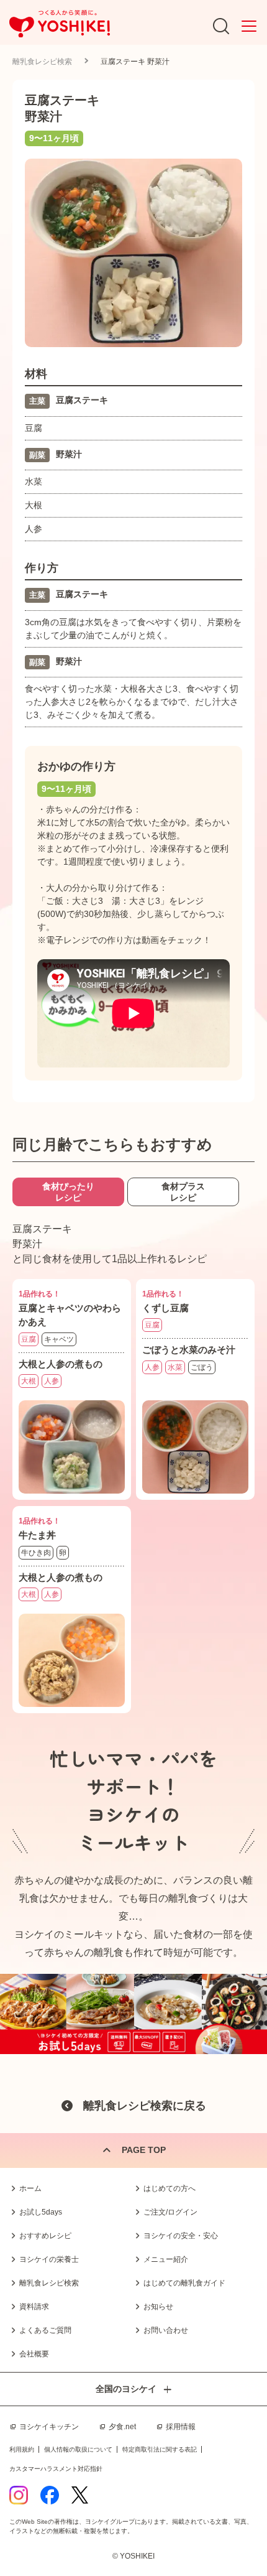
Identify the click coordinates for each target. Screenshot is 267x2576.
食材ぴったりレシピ (68, 1192)
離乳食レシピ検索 (42, 62)
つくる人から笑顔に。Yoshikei (60, 24)
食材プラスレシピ (183, 1192)
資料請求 (34, 2307)
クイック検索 (239, 2538)
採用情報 (181, 2427)
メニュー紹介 (166, 2259)
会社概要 (34, 2354)
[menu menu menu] (249, 26)
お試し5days (41, 2212)
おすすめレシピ (45, 2236)
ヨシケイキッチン (49, 2427)
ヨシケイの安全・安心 (181, 2236)
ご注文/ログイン (170, 2212)
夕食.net (122, 2427)
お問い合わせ (166, 2330)
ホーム (30, 2188)
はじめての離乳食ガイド (184, 2283)
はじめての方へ (170, 2188)
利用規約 (22, 2449)
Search (221, 26)
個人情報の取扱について (78, 2449)
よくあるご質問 (45, 2330)
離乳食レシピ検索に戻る (145, 2106)
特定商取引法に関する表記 (160, 2449)
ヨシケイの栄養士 (49, 2259)
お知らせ (158, 2307)
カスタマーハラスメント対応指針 (56, 2469)
